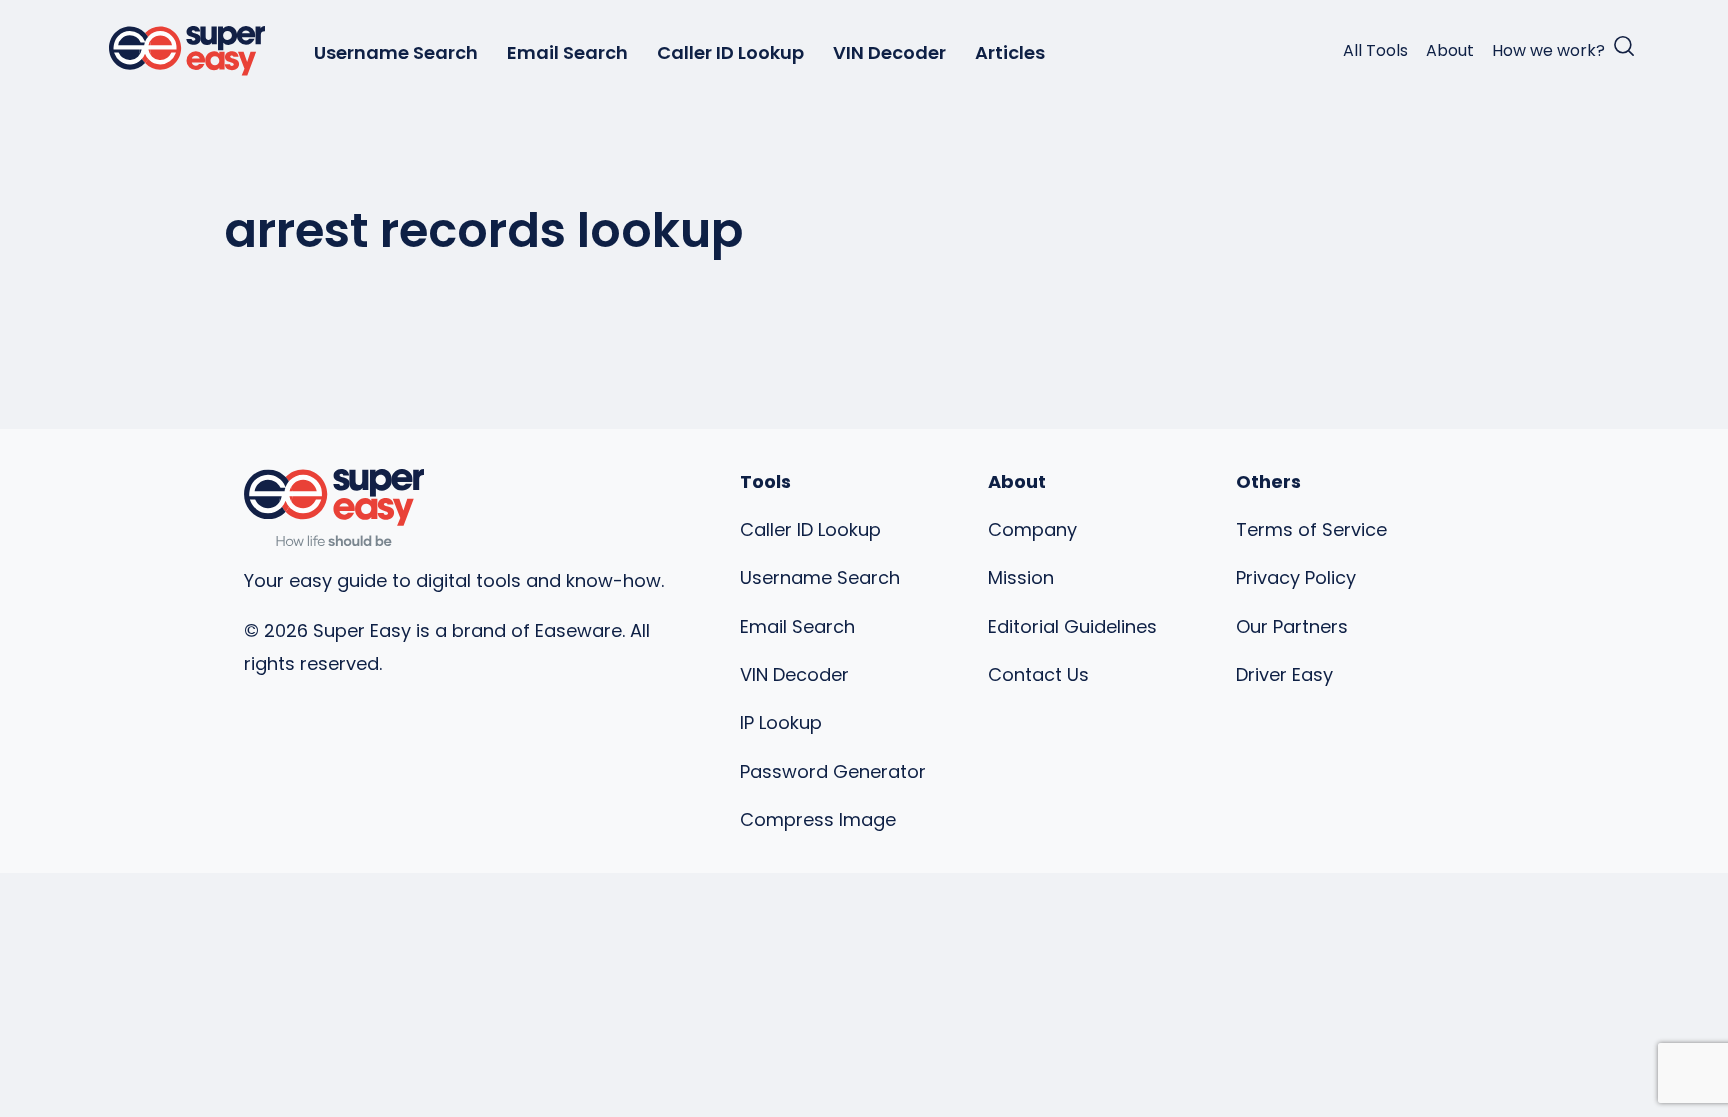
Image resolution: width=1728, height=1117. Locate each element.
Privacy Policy (1296, 577)
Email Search (567, 52)
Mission (1021, 577)
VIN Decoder (889, 52)
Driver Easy (1284, 674)
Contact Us (1038, 674)
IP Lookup (781, 722)
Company (1032, 529)
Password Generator (833, 771)
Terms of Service (1311, 529)
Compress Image (818, 819)
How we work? (1548, 50)
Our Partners (1292, 626)
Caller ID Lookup (730, 52)
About (1450, 50)
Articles (1010, 52)
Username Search (396, 52)
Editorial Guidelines (1072, 626)
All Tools (1375, 50)
